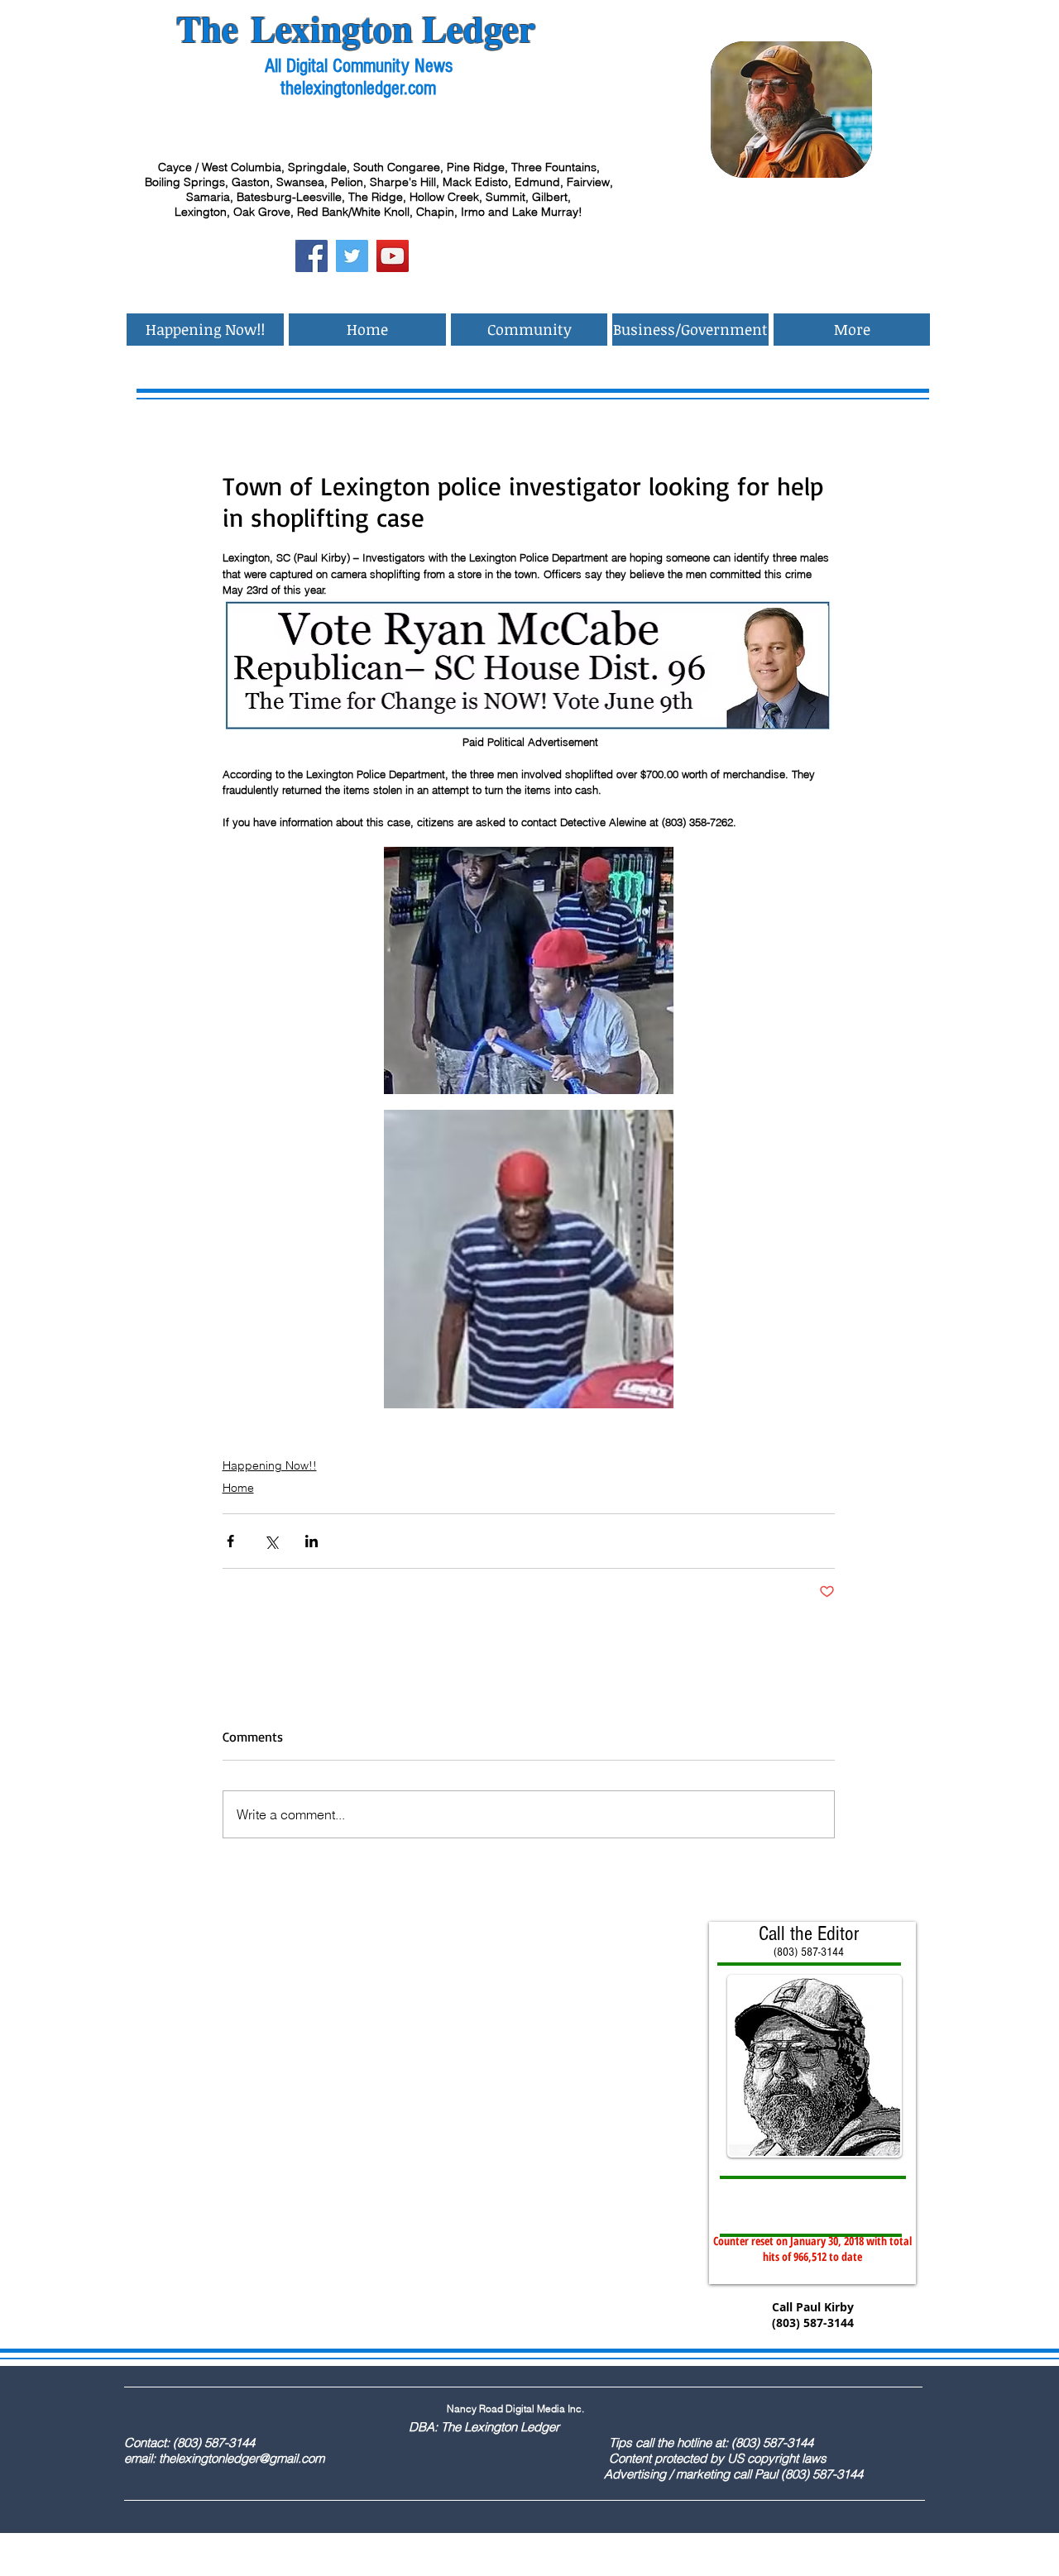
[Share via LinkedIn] (311, 1541)
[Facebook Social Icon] (311, 256)
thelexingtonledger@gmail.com (242, 2458)
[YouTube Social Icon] (393, 256)
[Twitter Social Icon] (352, 256)
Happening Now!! (270, 1465)
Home (238, 1488)
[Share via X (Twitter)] (271, 1541)
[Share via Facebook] (230, 1541)
